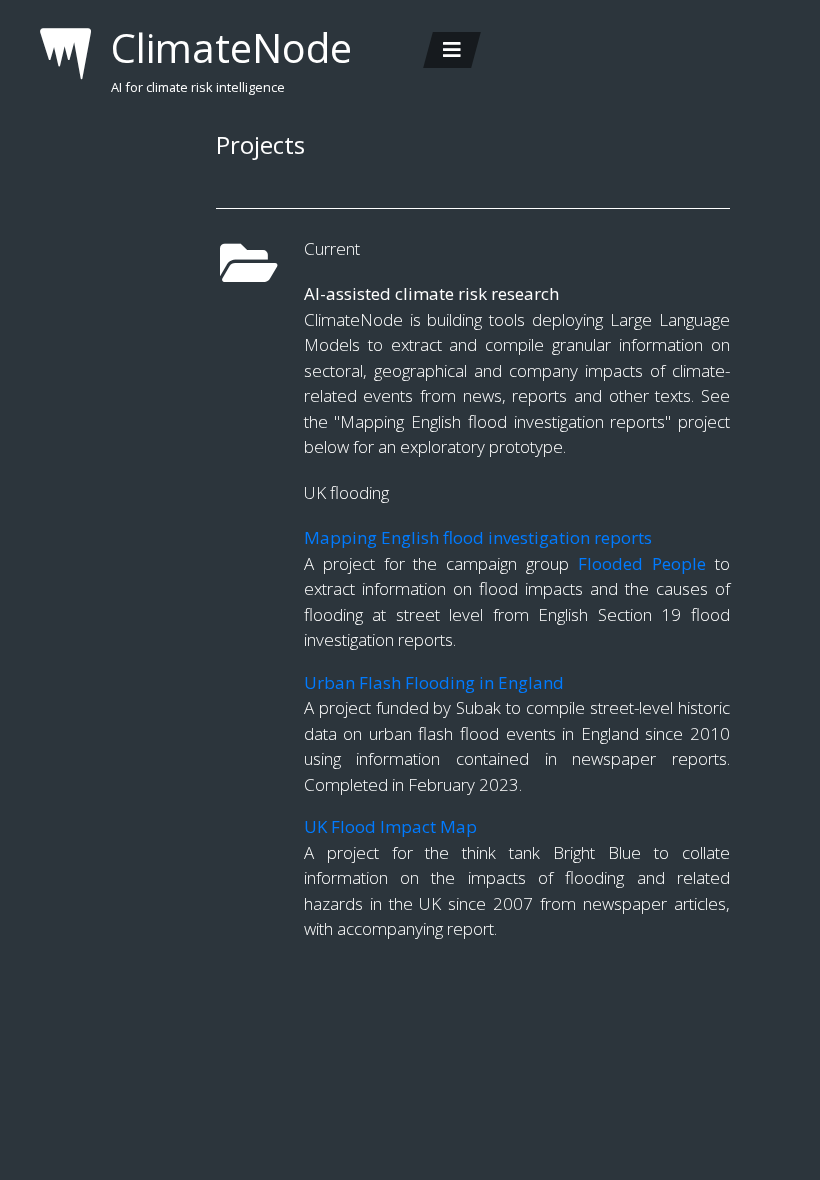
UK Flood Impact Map (390, 826)
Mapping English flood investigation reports (478, 537)
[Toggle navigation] (452, 50)
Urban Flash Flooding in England (434, 682)
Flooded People (642, 563)
